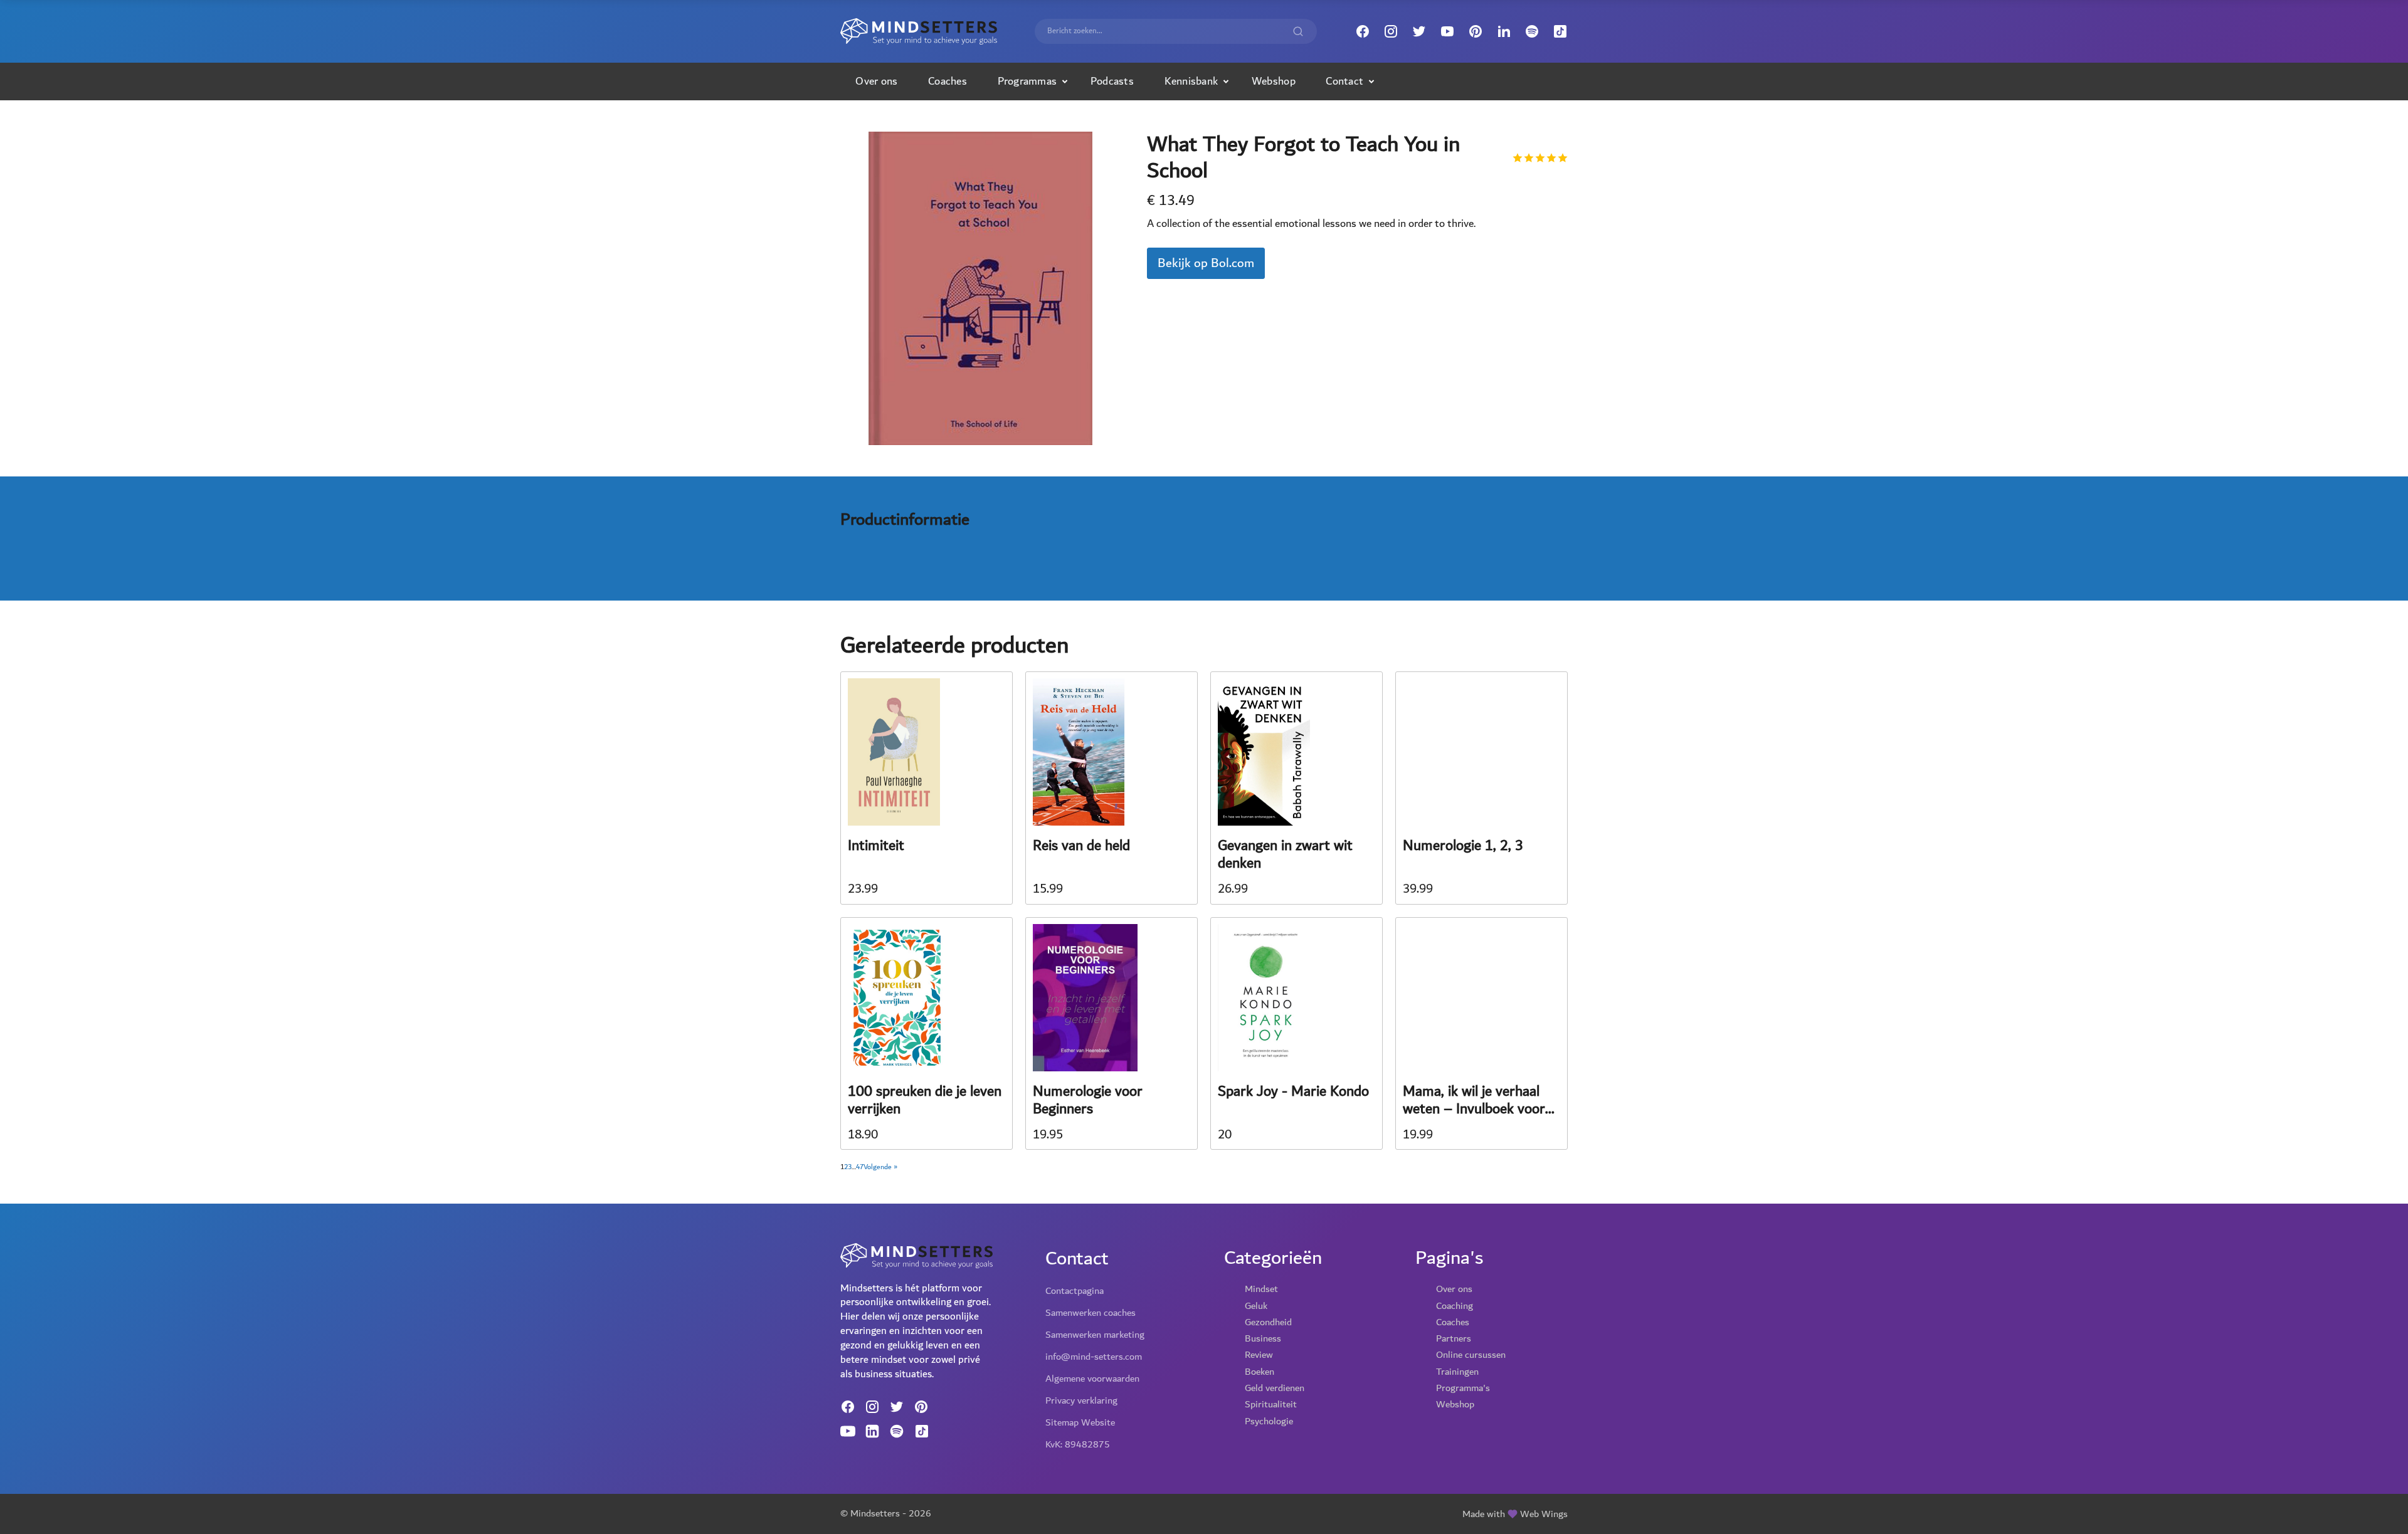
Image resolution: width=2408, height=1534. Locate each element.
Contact (1344, 81)
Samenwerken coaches (1090, 1313)
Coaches (948, 81)
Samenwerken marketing (1095, 1335)
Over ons (876, 81)
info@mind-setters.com (1094, 1357)
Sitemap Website (1080, 1422)
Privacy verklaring (1081, 1400)
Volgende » (880, 1167)
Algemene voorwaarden (1092, 1379)
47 (860, 1167)
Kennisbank (1191, 81)
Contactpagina (1075, 1291)
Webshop (1274, 81)
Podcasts (1112, 81)
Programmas (1027, 81)
